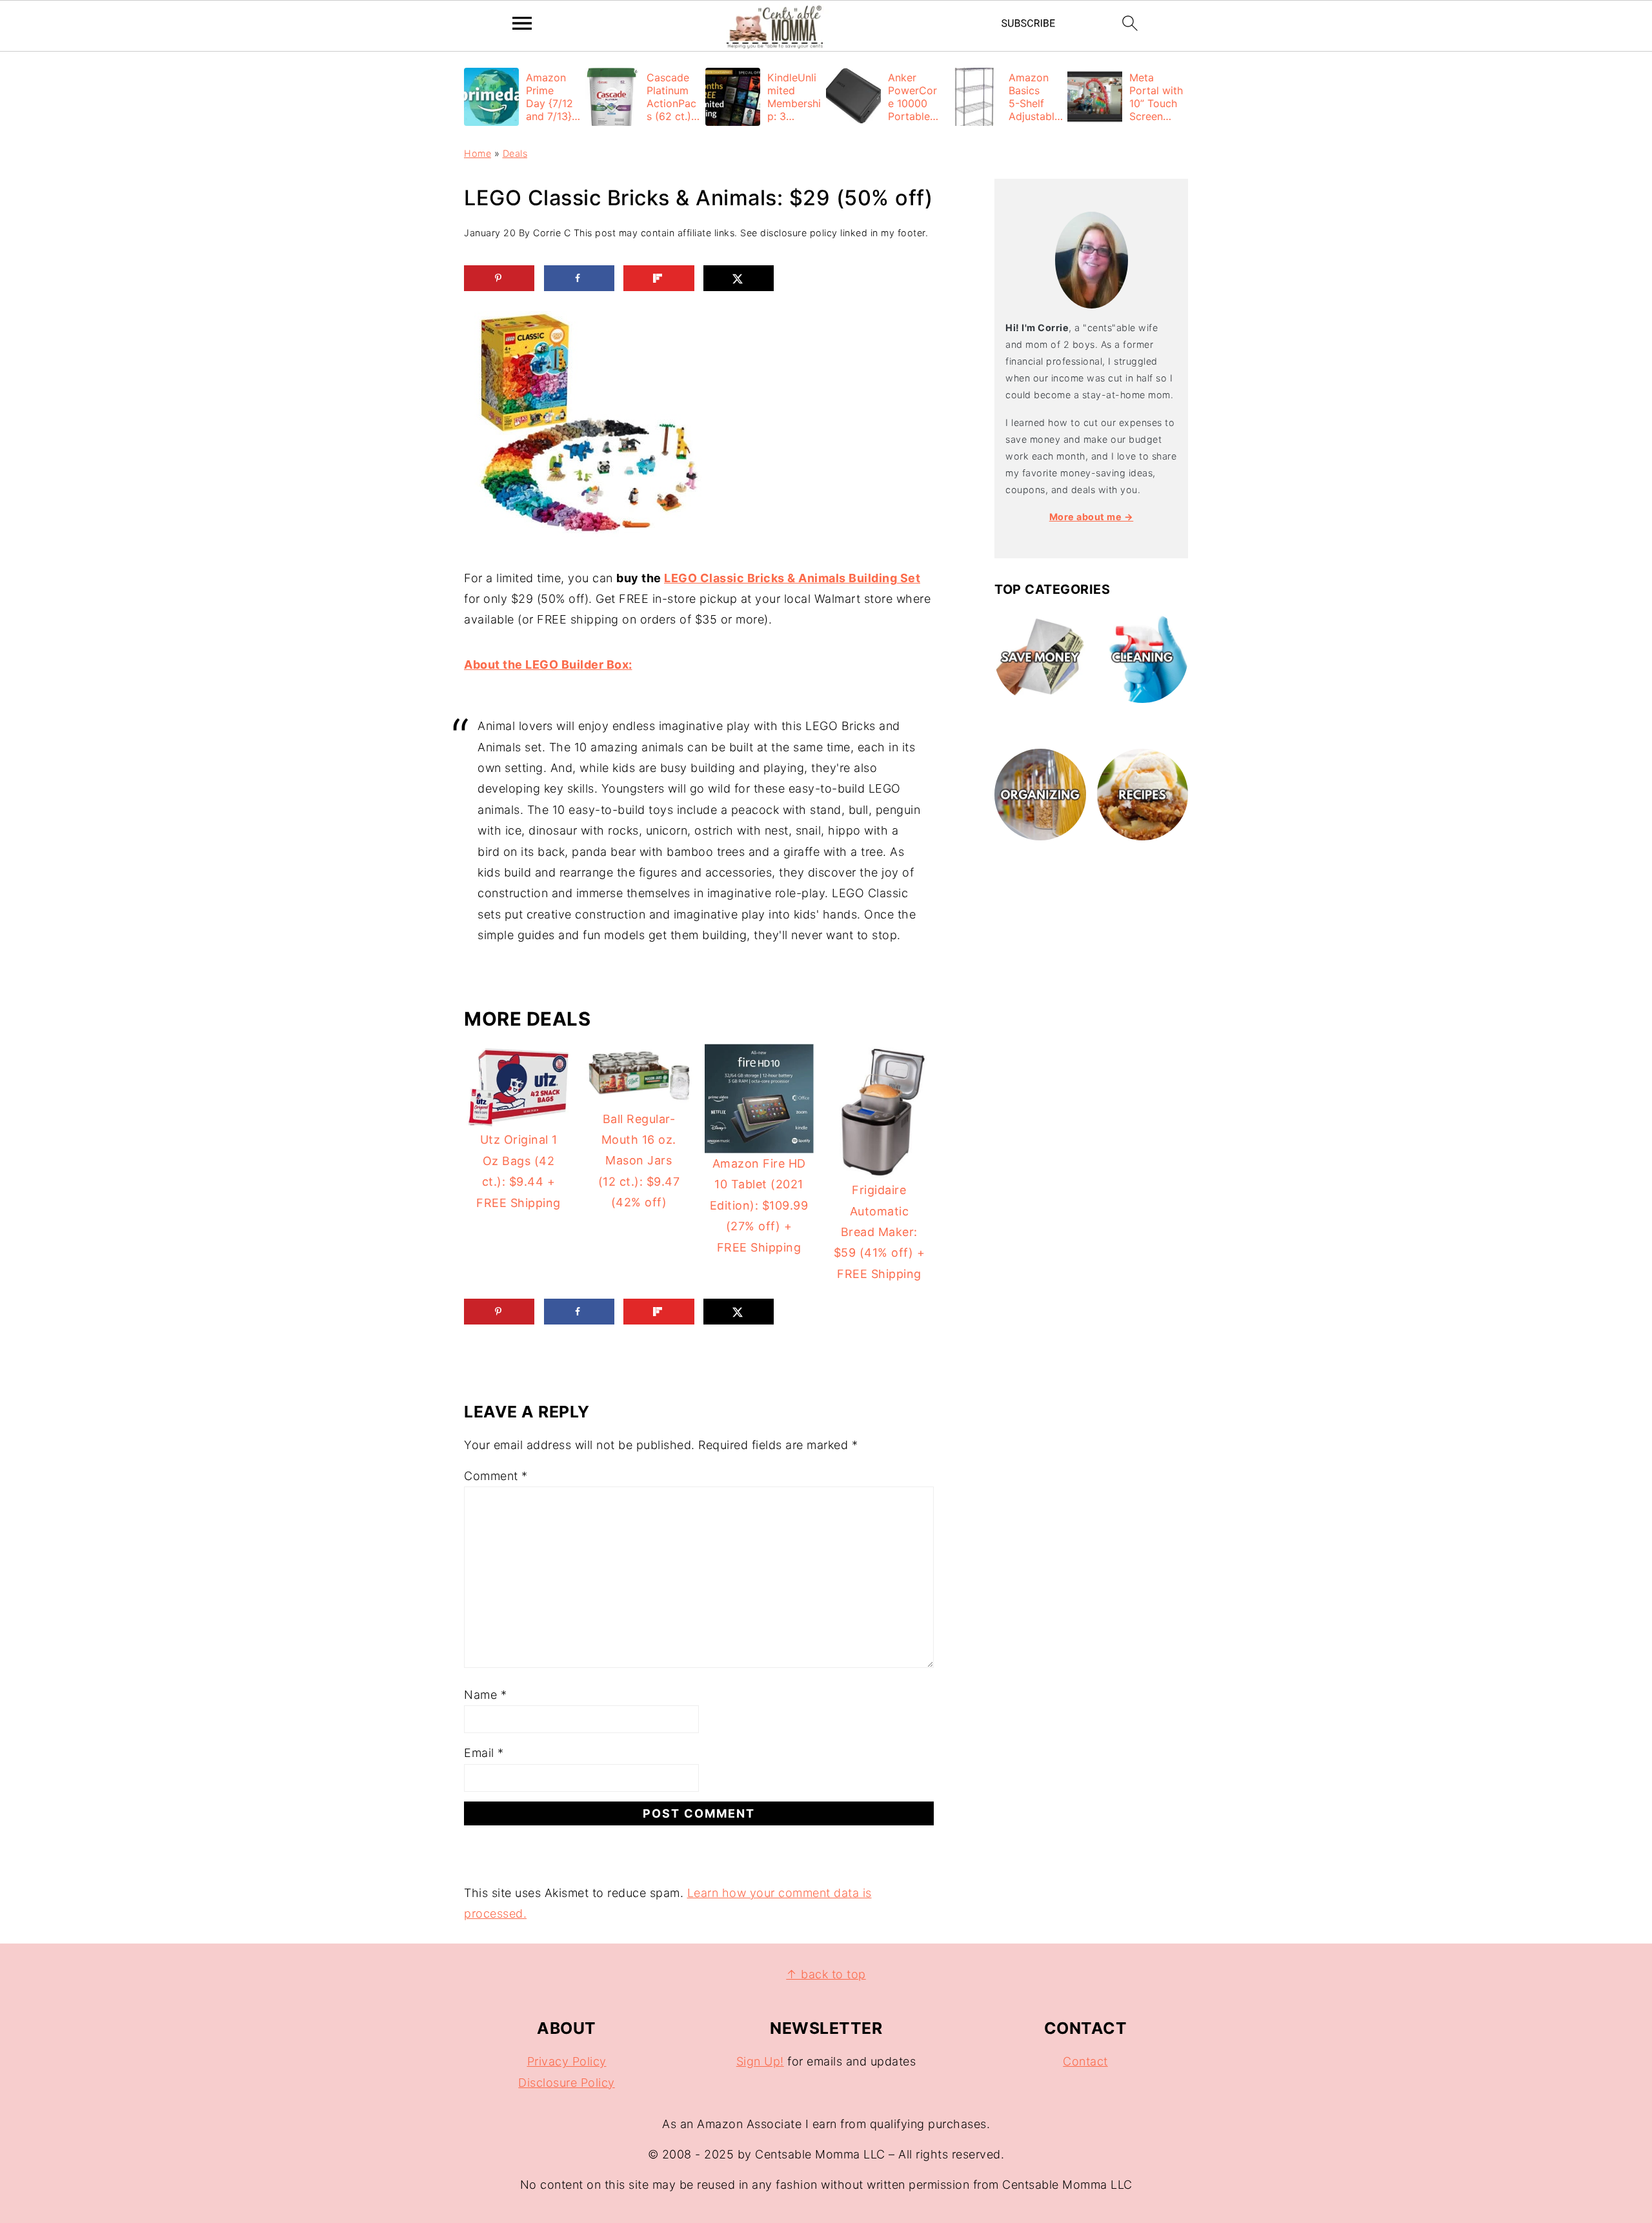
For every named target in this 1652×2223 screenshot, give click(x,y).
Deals (515, 153)
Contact (1085, 2061)
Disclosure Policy (567, 2083)
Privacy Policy (567, 2061)
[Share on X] (739, 278)
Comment (496, 1476)
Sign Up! (760, 2061)
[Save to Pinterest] (499, 278)
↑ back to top (826, 1974)
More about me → (1092, 517)
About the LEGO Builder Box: (548, 665)
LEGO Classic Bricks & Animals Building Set (792, 578)
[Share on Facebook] (579, 278)
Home (478, 153)
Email (484, 1753)
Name (485, 1695)
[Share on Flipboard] (659, 278)
